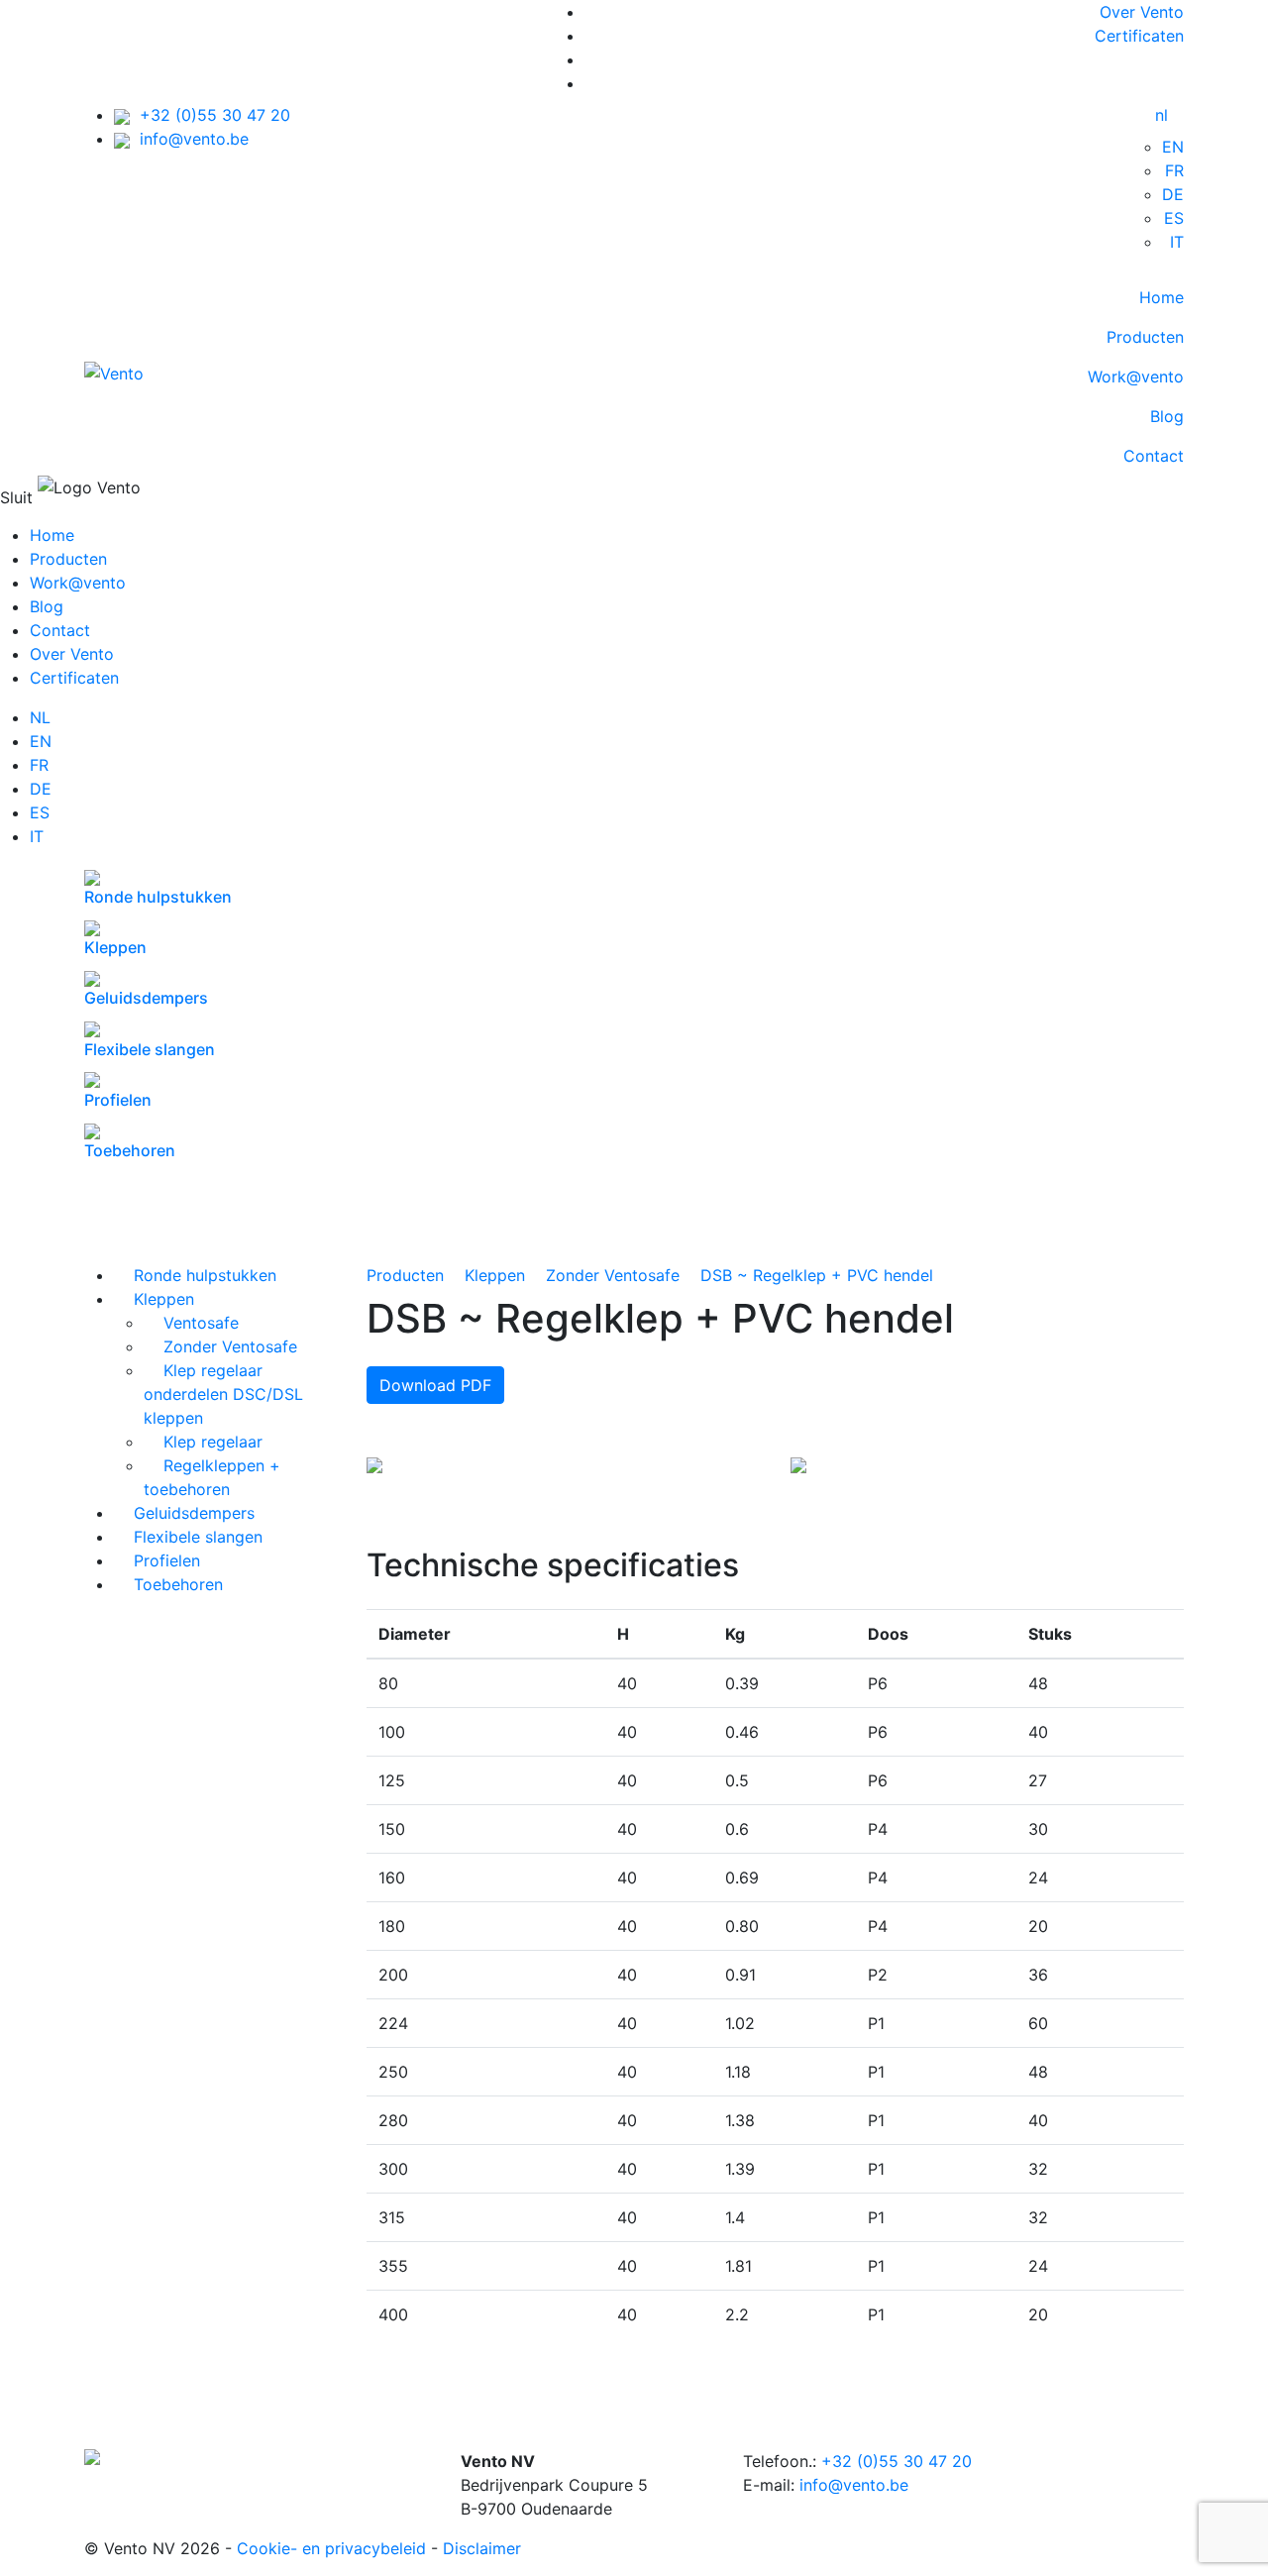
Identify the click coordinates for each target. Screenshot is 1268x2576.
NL (40, 717)
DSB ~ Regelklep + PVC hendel (817, 1275)
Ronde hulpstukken (195, 1275)
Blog (1167, 416)
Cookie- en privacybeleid (331, 2548)
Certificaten (1139, 36)
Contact (1154, 456)
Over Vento (1142, 12)
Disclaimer (482, 2548)
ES (1174, 218)
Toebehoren (168, 1584)
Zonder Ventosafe (220, 1346)
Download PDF (435, 1385)
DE (1173, 194)
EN (1173, 147)
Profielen (157, 1560)
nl (1162, 115)
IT (1177, 242)
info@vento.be (189, 139)
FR (1174, 170)
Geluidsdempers (184, 1513)
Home (1162, 297)
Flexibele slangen (188, 1537)
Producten (1145, 337)
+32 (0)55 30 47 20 (210, 115)
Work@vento (1136, 376)
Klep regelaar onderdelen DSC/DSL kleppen (223, 1394)
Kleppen (154, 1299)
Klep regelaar (203, 1442)
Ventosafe (191, 1323)
